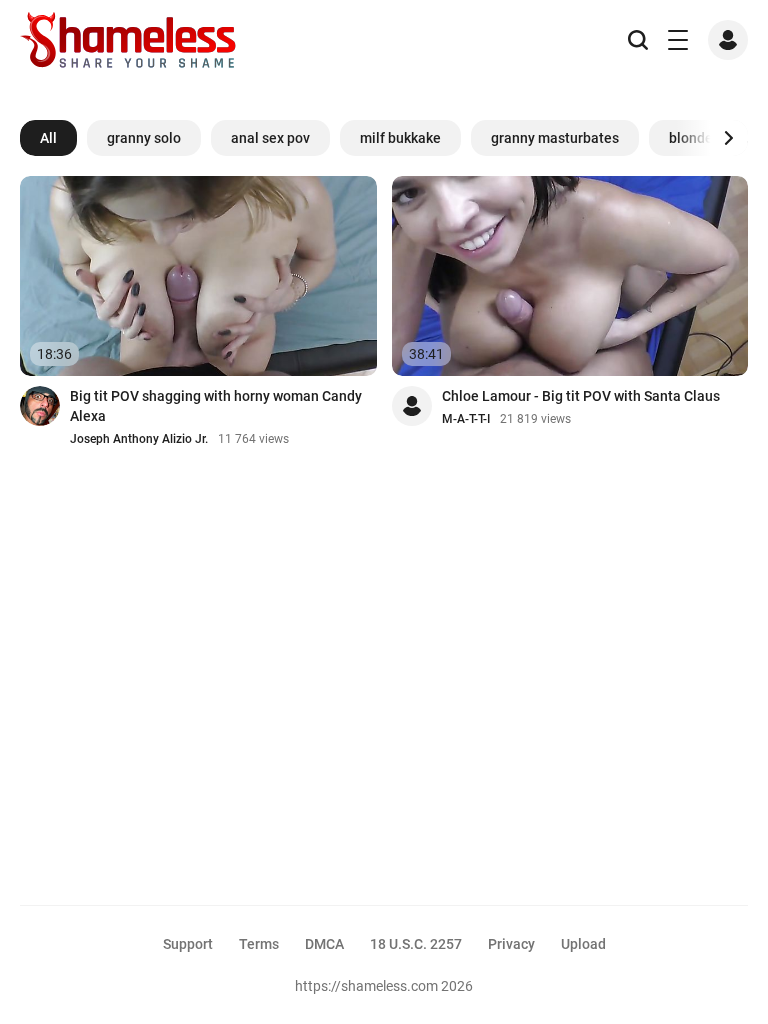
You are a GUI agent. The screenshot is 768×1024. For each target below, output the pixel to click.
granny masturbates (555, 138)
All (48, 138)
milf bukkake (400, 138)
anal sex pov (270, 138)
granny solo (144, 138)
